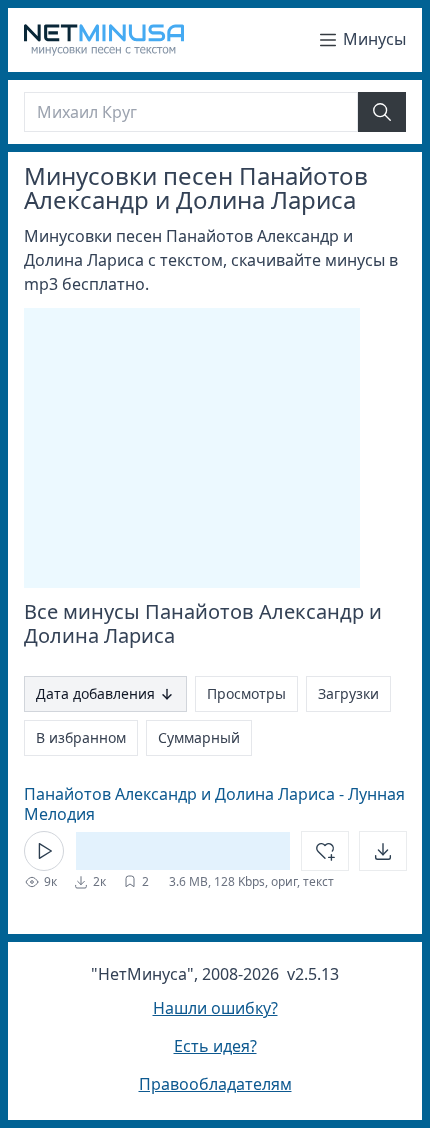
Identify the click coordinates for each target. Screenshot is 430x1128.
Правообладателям (215, 1084)
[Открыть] (383, 851)
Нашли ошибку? (215, 1008)
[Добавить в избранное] (325, 851)
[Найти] (382, 112)
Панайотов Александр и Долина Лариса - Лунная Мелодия (214, 804)
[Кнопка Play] (44, 851)
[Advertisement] (192, 448)
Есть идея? (215, 1046)
